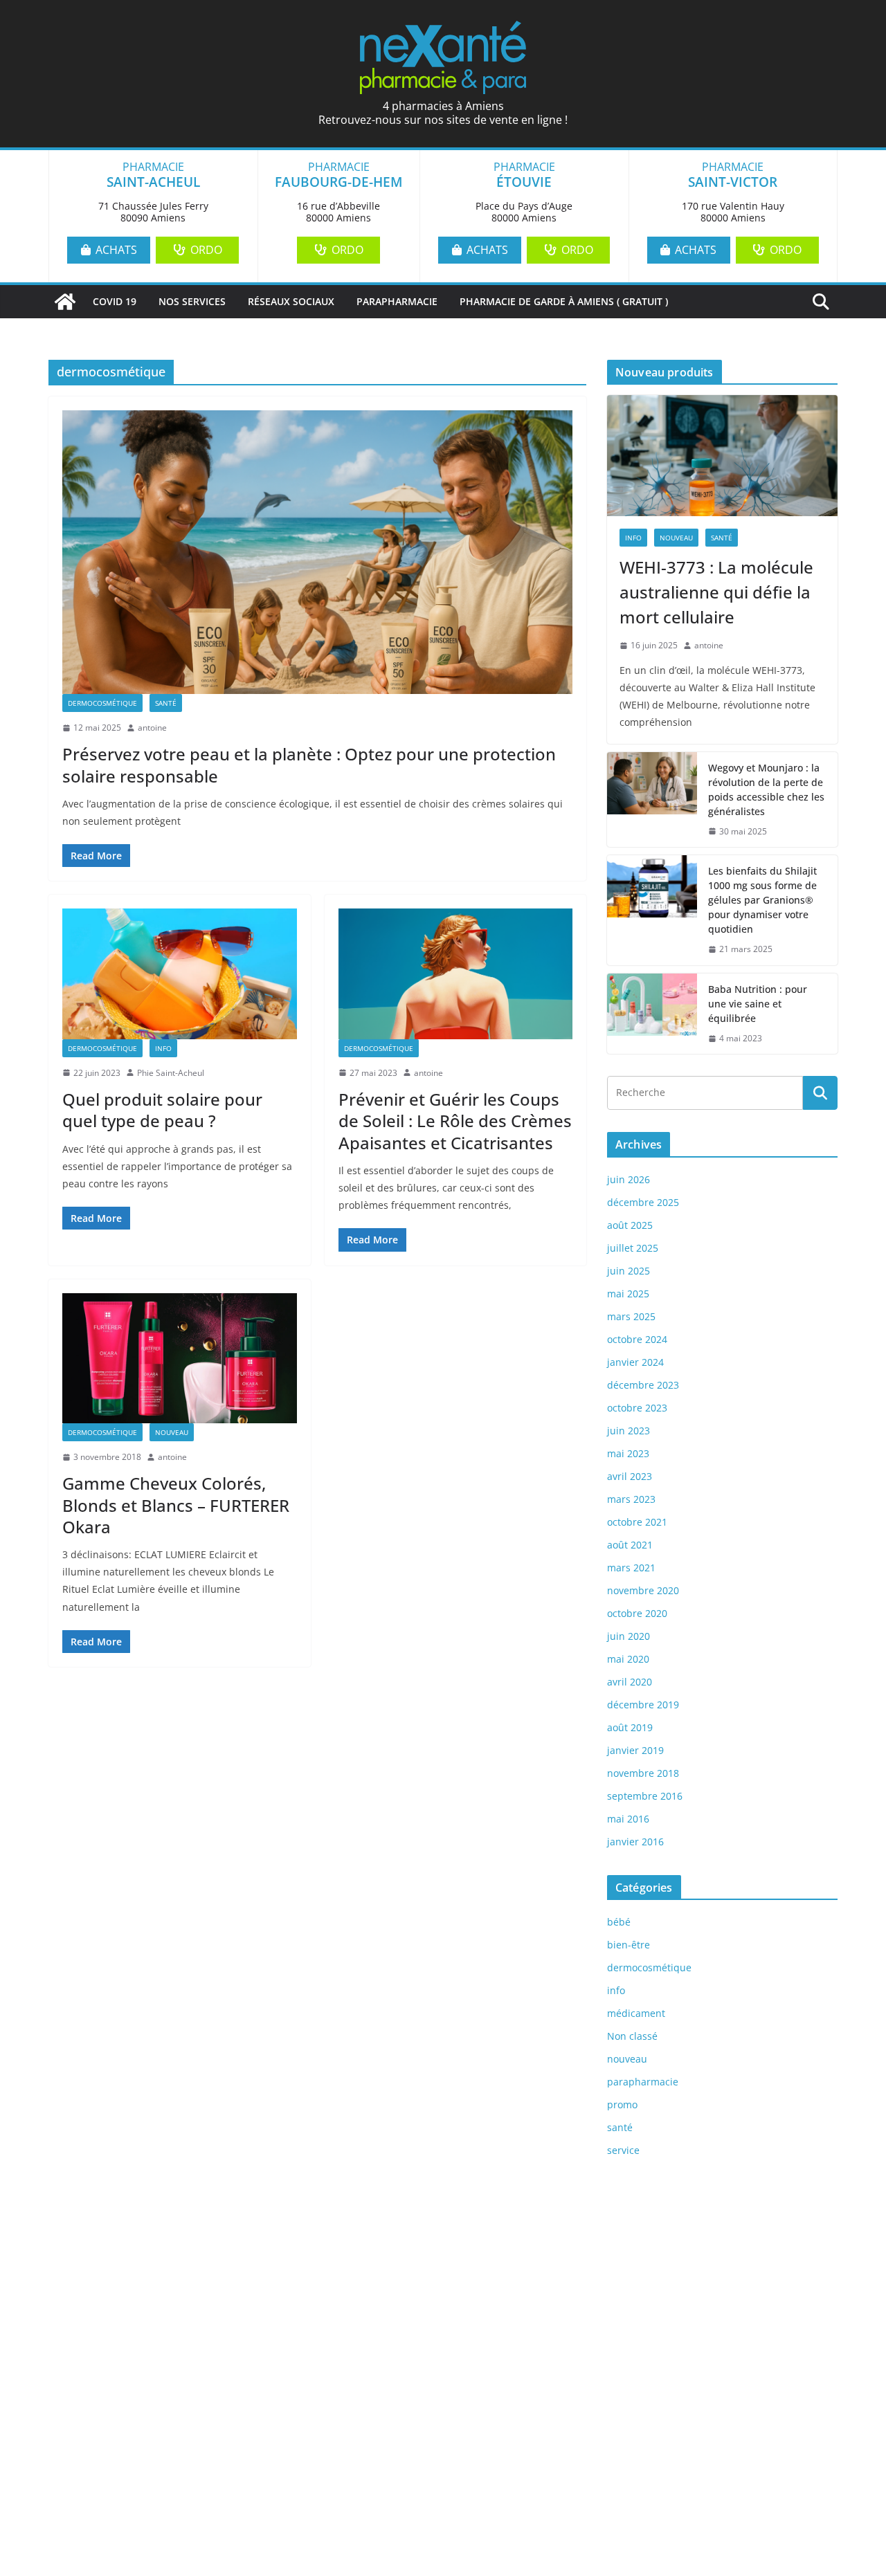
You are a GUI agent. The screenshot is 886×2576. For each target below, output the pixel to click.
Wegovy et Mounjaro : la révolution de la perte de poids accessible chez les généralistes (766, 789)
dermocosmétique (102, 703)
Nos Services (192, 301)
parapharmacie (643, 2082)
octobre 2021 (637, 1522)
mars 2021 (631, 1568)
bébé (619, 1922)
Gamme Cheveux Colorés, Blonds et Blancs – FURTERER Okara (176, 1505)
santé (166, 703)
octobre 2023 (637, 1408)
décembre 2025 (643, 1202)
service (623, 2150)
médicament (636, 2013)
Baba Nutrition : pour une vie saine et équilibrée (758, 1004)
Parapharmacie (397, 301)
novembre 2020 (643, 1590)
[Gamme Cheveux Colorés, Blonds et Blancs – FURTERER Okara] (180, 1358)
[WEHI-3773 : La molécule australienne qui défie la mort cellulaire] (722, 456)
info (163, 1048)
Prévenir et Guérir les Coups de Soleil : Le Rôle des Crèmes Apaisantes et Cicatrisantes (455, 1121)
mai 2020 (628, 1659)
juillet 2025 (633, 1248)
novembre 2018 (643, 1773)
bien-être (629, 1945)
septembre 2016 (645, 1796)
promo (622, 2104)
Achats (115, 250)
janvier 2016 (635, 1842)
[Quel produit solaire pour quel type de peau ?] (180, 974)
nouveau (172, 1432)
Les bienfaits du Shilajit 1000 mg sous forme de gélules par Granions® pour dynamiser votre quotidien (762, 900)
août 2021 (630, 1545)
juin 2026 (629, 1179)
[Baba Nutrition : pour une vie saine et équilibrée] (652, 1014)
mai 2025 (628, 1294)
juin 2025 (629, 1271)
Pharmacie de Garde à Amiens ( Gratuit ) (564, 301)
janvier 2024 (635, 1362)
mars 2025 (631, 1316)
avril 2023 (630, 1476)
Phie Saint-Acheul (171, 1073)
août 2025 (630, 1225)
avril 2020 (630, 1682)
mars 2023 (631, 1499)
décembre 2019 (643, 1705)
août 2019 (630, 1727)
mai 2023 (628, 1453)
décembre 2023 (643, 1385)
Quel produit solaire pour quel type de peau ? (162, 1110)
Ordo (205, 250)
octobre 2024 (637, 1339)
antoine (152, 728)
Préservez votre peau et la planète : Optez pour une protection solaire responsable (309, 765)
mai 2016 (628, 1819)
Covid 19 (115, 301)
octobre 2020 (637, 1613)
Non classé (632, 2036)
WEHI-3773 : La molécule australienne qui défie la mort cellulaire (716, 592)
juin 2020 (629, 1636)
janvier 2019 (635, 1750)
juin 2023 (629, 1431)
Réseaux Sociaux (291, 301)
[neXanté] (65, 302)
